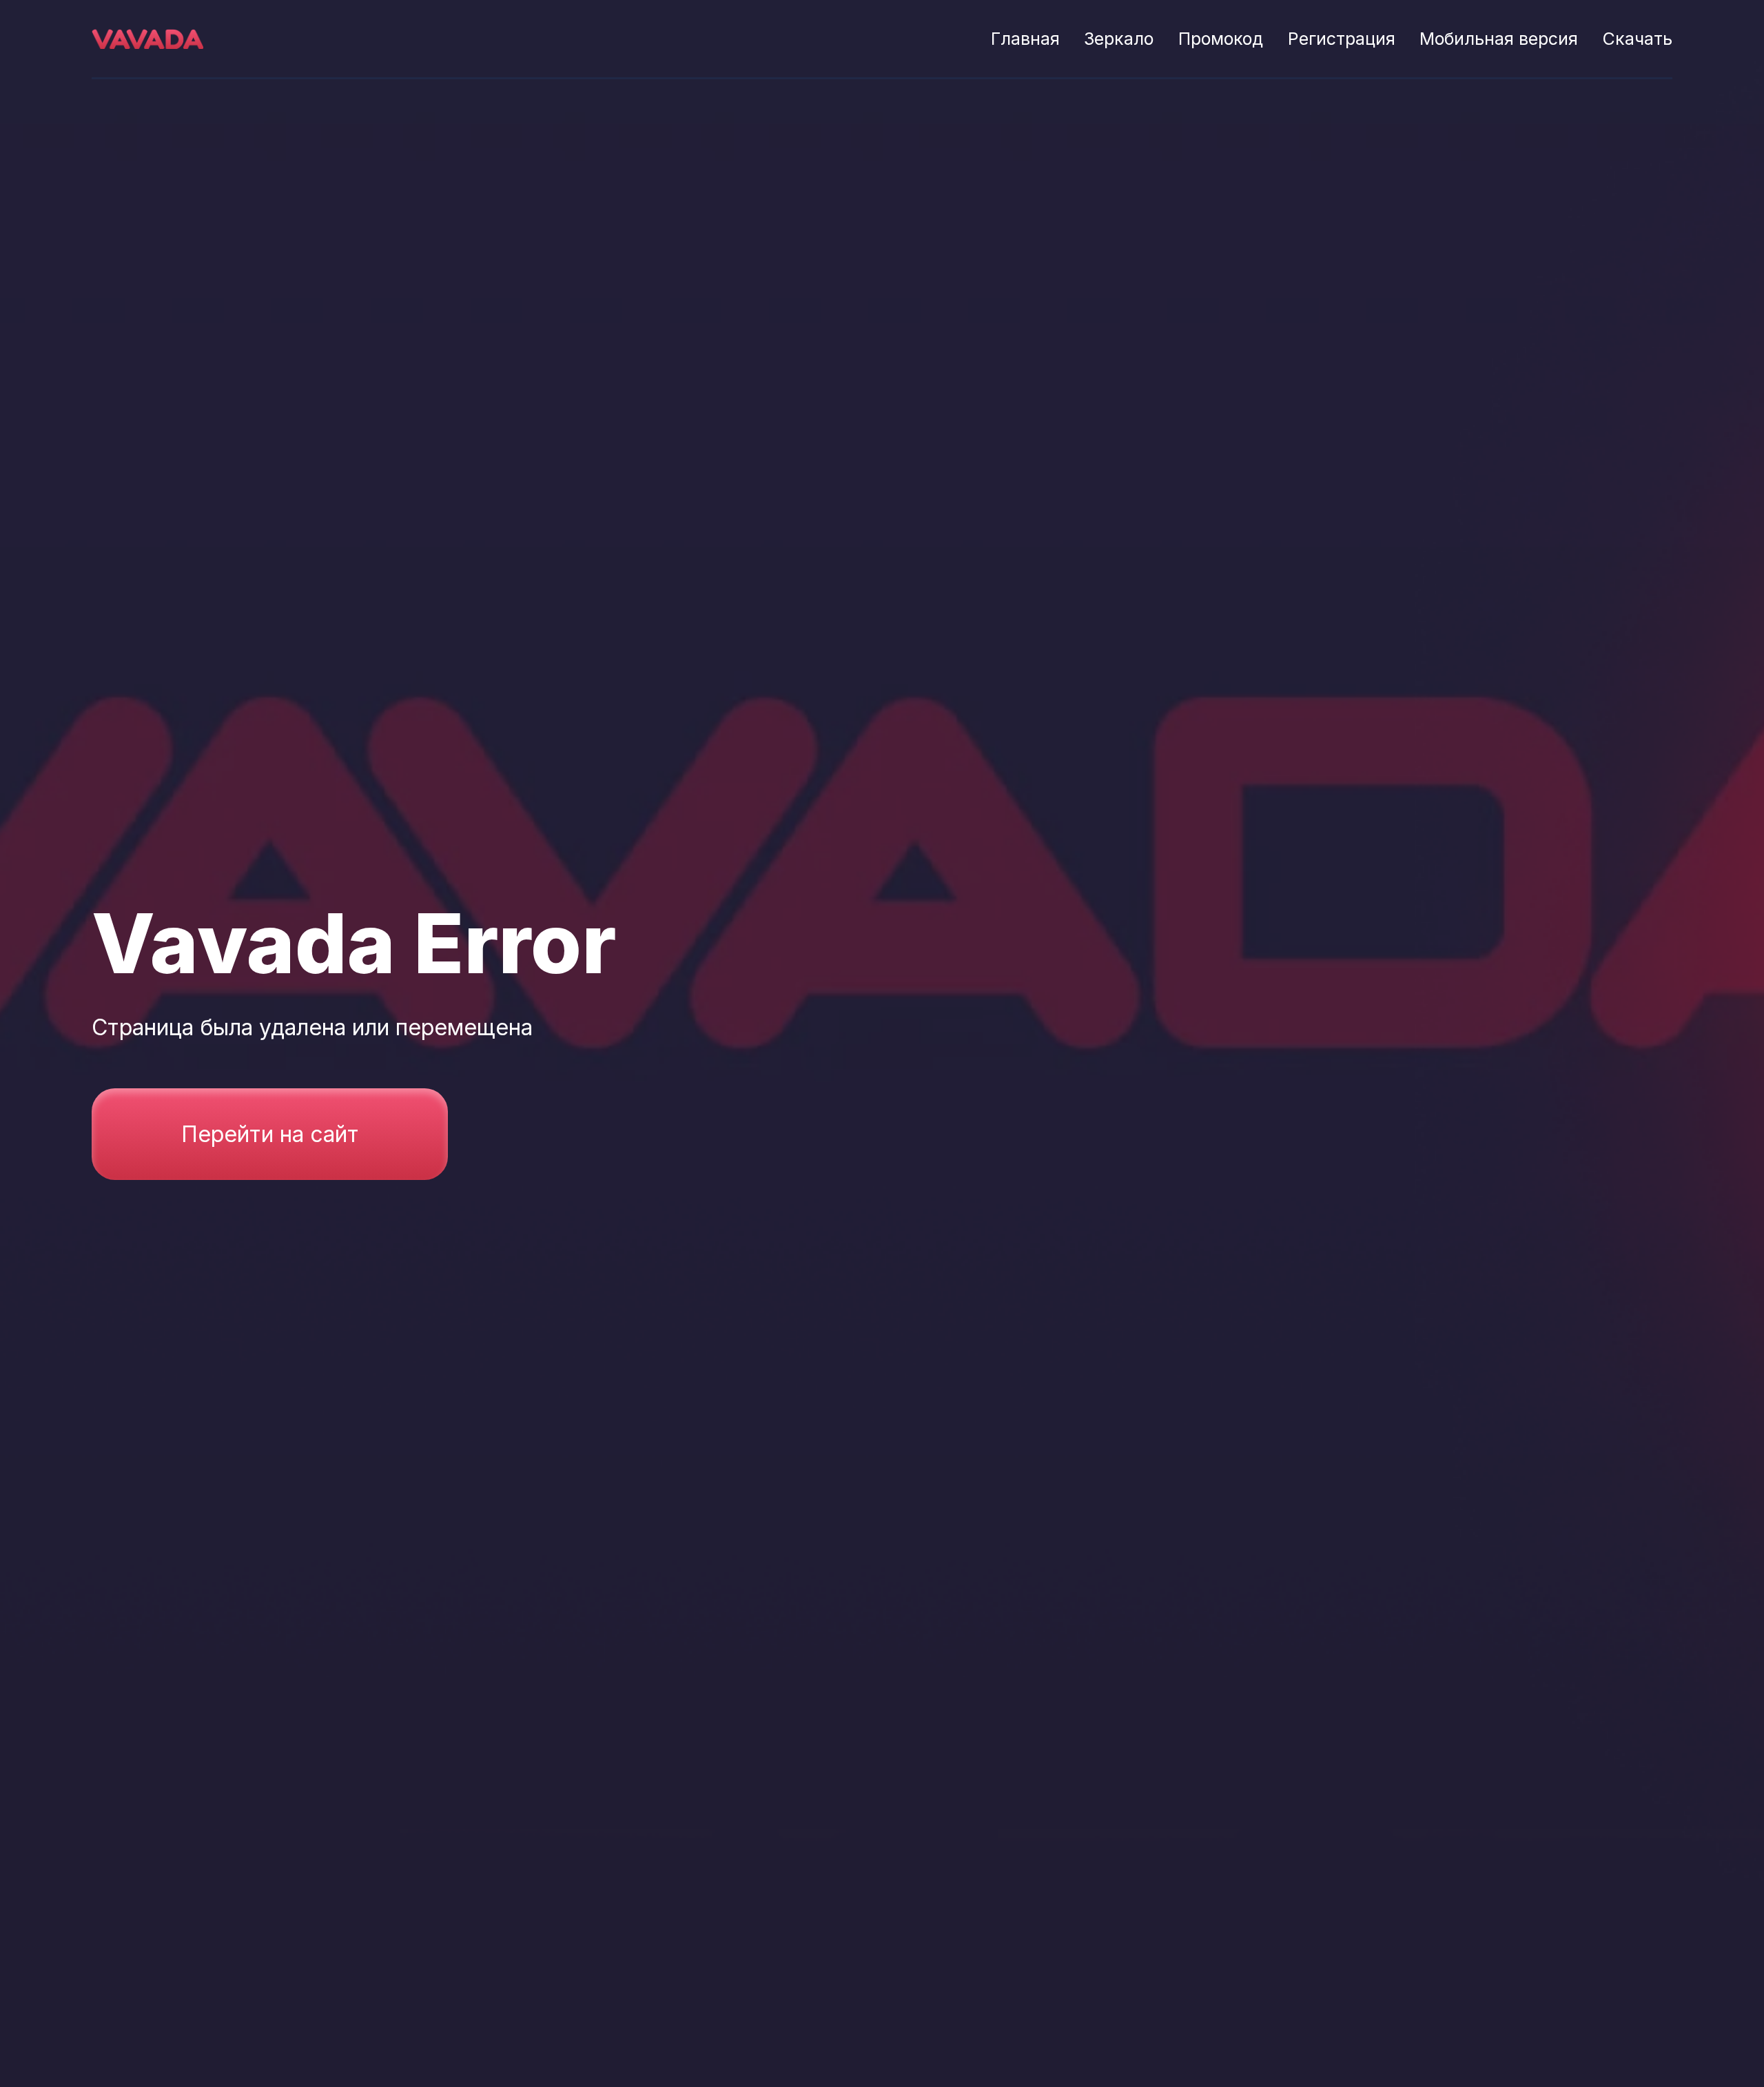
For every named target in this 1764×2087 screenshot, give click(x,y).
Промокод (1221, 39)
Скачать (1638, 39)
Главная (1025, 39)
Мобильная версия (1499, 39)
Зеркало (1119, 39)
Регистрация (1342, 39)
